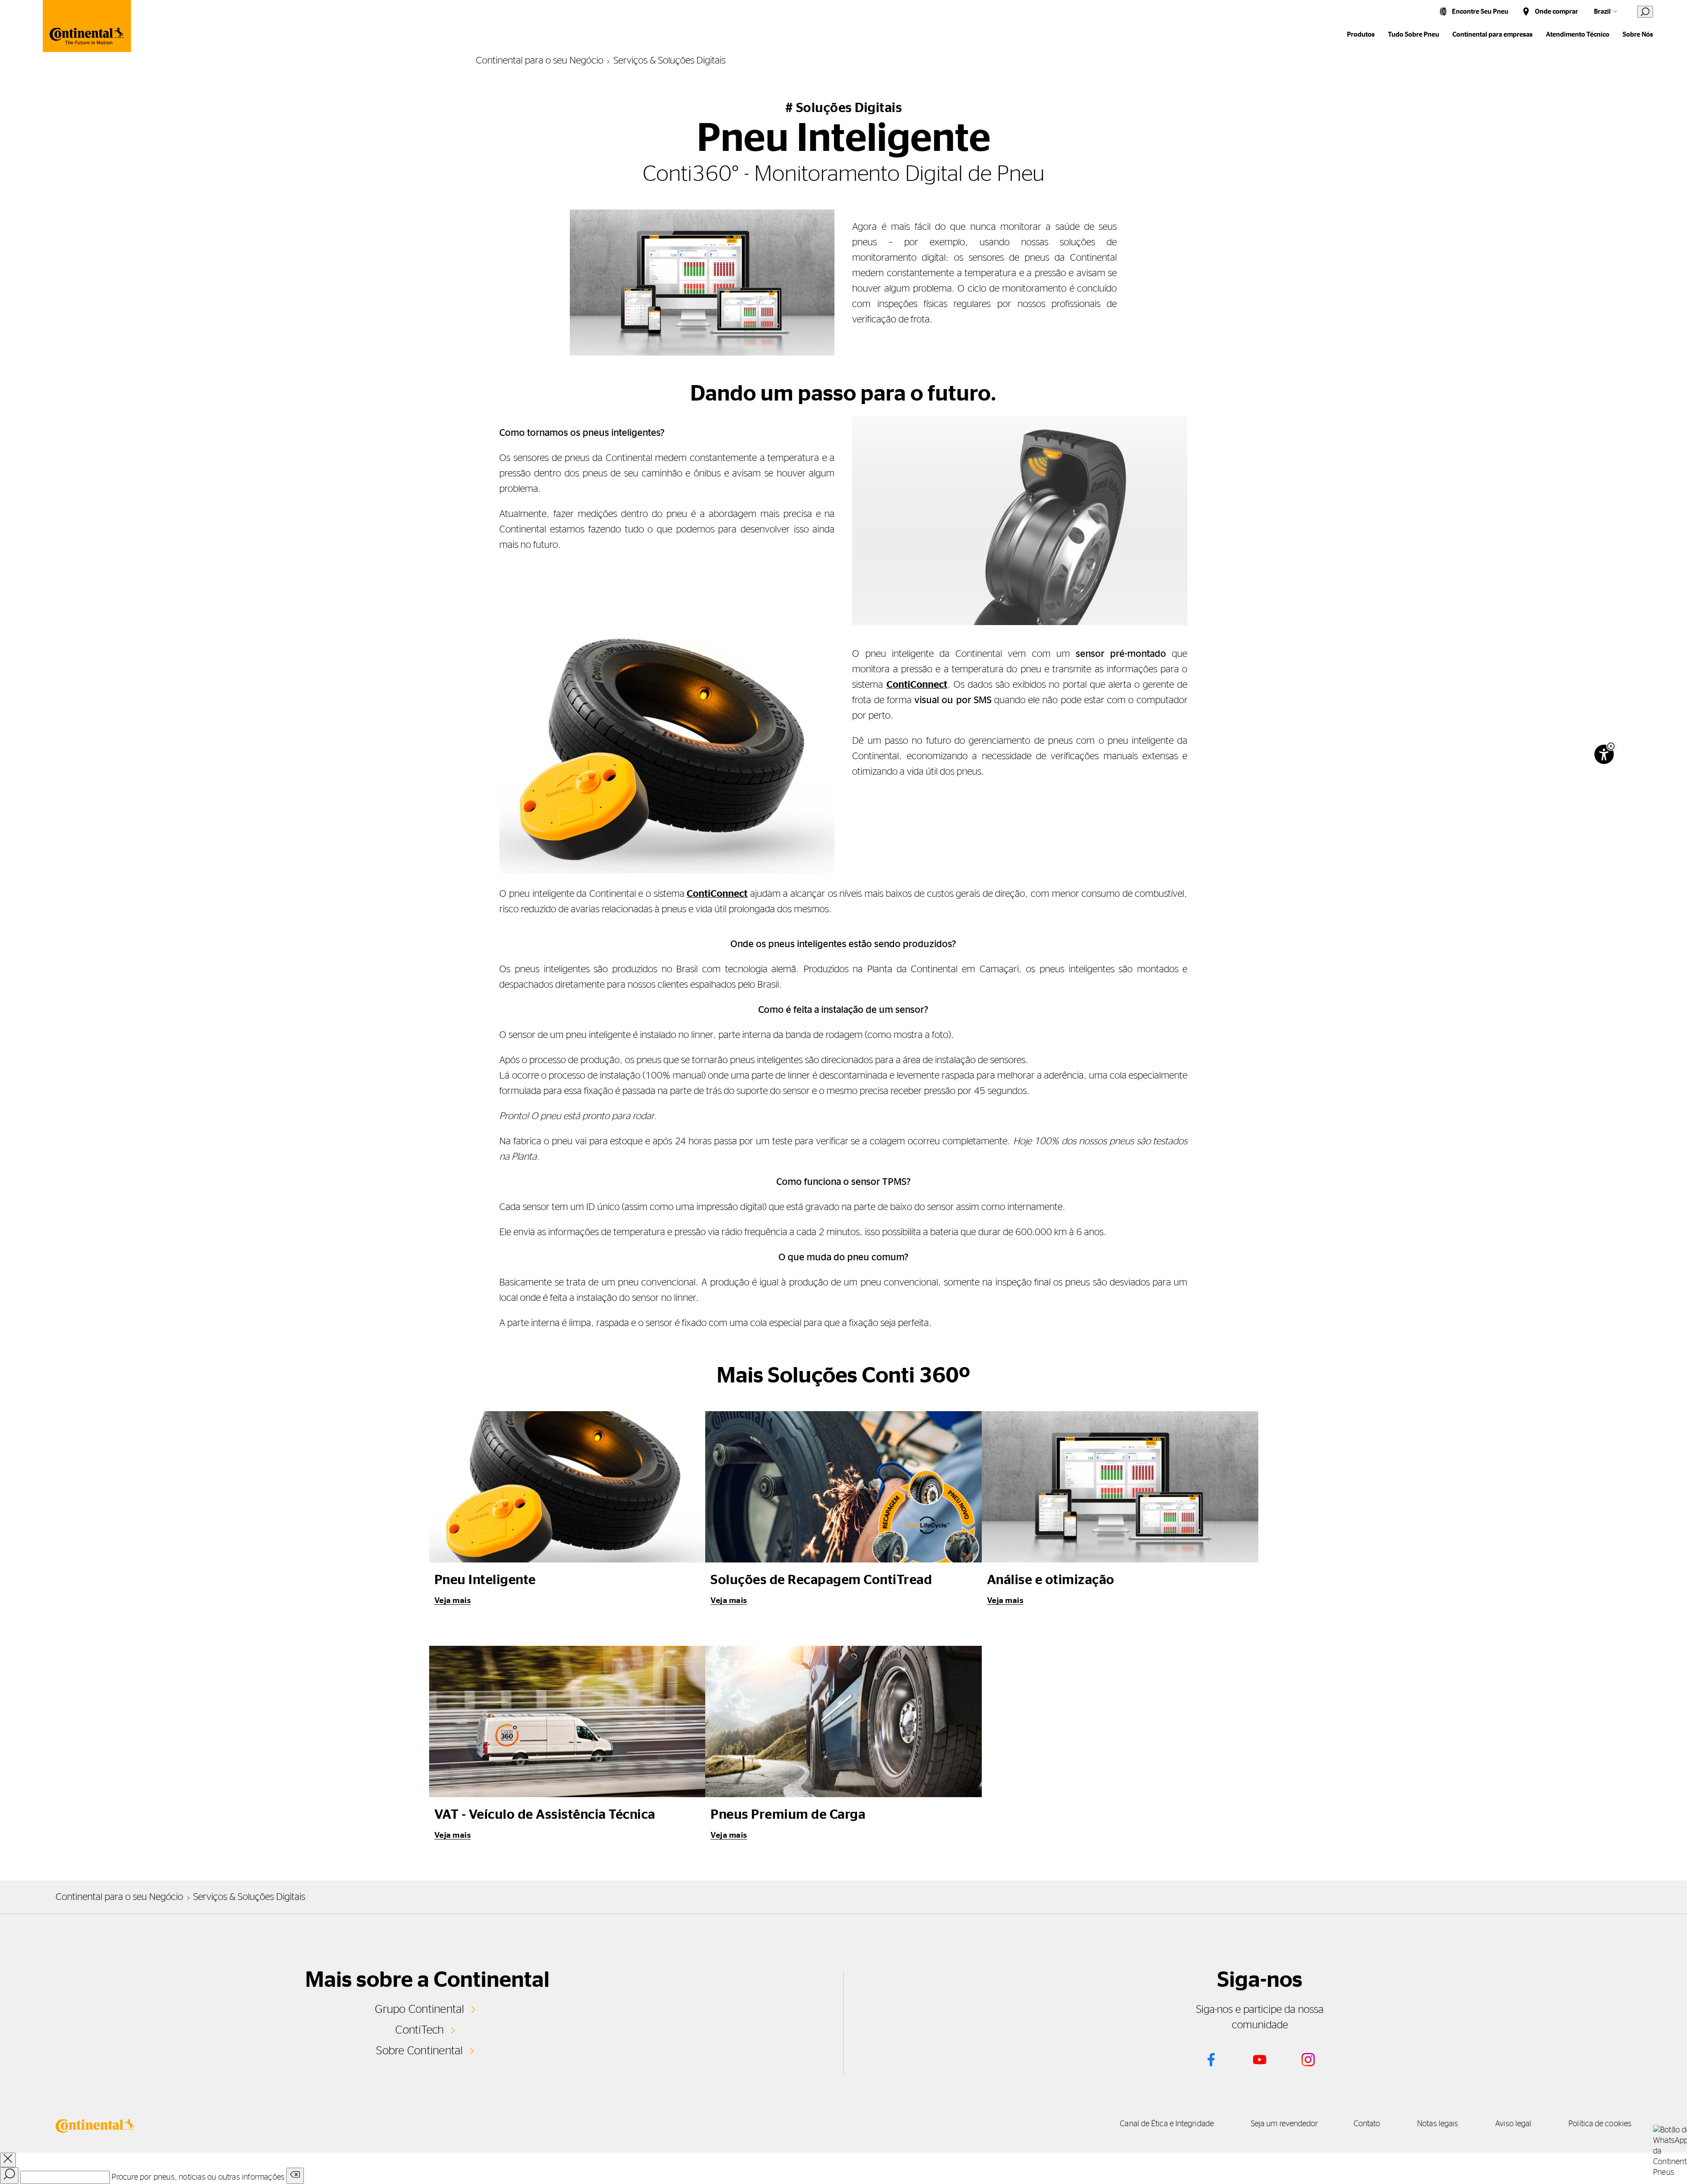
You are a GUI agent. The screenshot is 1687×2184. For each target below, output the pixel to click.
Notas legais (1438, 2124)
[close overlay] (8, 2160)
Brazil (1602, 12)
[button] (1611, 746)
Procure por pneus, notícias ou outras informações (198, 2177)
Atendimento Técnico (1578, 35)
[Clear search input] (295, 2176)
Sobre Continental (419, 2051)
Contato (1367, 2124)
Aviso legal (1513, 2124)
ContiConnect (917, 685)
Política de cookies (1600, 2124)
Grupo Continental (419, 2009)
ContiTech (419, 2030)
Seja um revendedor (1285, 2124)
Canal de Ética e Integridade (1167, 2124)
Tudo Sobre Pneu (1414, 35)
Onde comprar (1556, 12)
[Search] (9, 2176)
